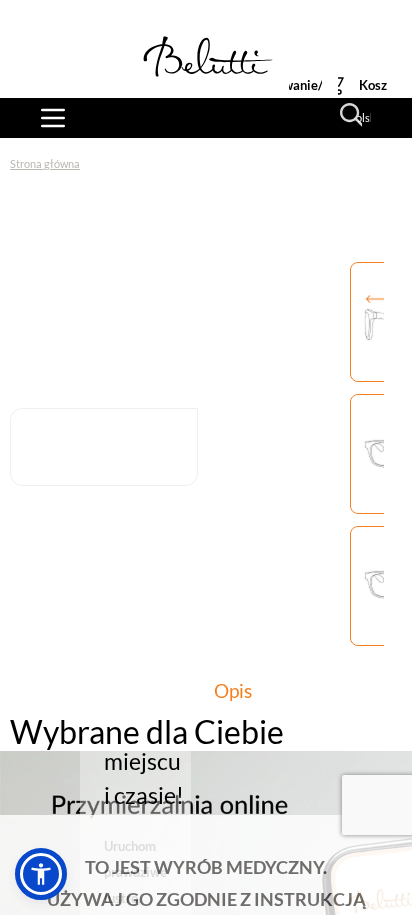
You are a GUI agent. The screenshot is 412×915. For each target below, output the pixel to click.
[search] (352, 115)
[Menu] (53, 118)
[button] (41, 874)
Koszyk (380, 85)
